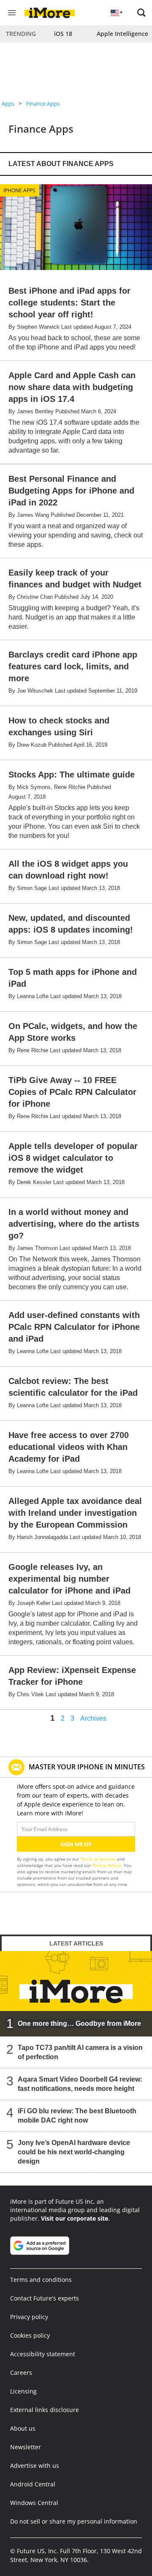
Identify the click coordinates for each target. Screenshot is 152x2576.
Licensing (23, 2391)
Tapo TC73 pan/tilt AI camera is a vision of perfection (80, 2052)
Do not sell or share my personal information (74, 2521)
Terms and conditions (41, 2280)
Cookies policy (30, 2335)
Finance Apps (43, 104)
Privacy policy (29, 2317)
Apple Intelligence (122, 34)
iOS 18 (63, 34)
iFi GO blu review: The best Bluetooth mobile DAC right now (77, 2116)
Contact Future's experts (45, 2298)
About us (23, 2428)
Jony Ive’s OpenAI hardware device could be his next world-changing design (74, 2152)
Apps (8, 104)
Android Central (33, 2484)
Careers (21, 2373)
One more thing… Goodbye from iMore (79, 2023)
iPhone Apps (19, 190)
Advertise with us (35, 2465)
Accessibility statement (43, 2354)
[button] (141, 13)
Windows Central (34, 2503)
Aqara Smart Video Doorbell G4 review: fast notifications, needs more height (80, 2084)
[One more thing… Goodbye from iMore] (76, 1993)
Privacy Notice (107, 1865)
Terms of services (99, 1859)
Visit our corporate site (75, 2218)
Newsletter (26, 2447)
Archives (93, 1719)
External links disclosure (45, 2410)
